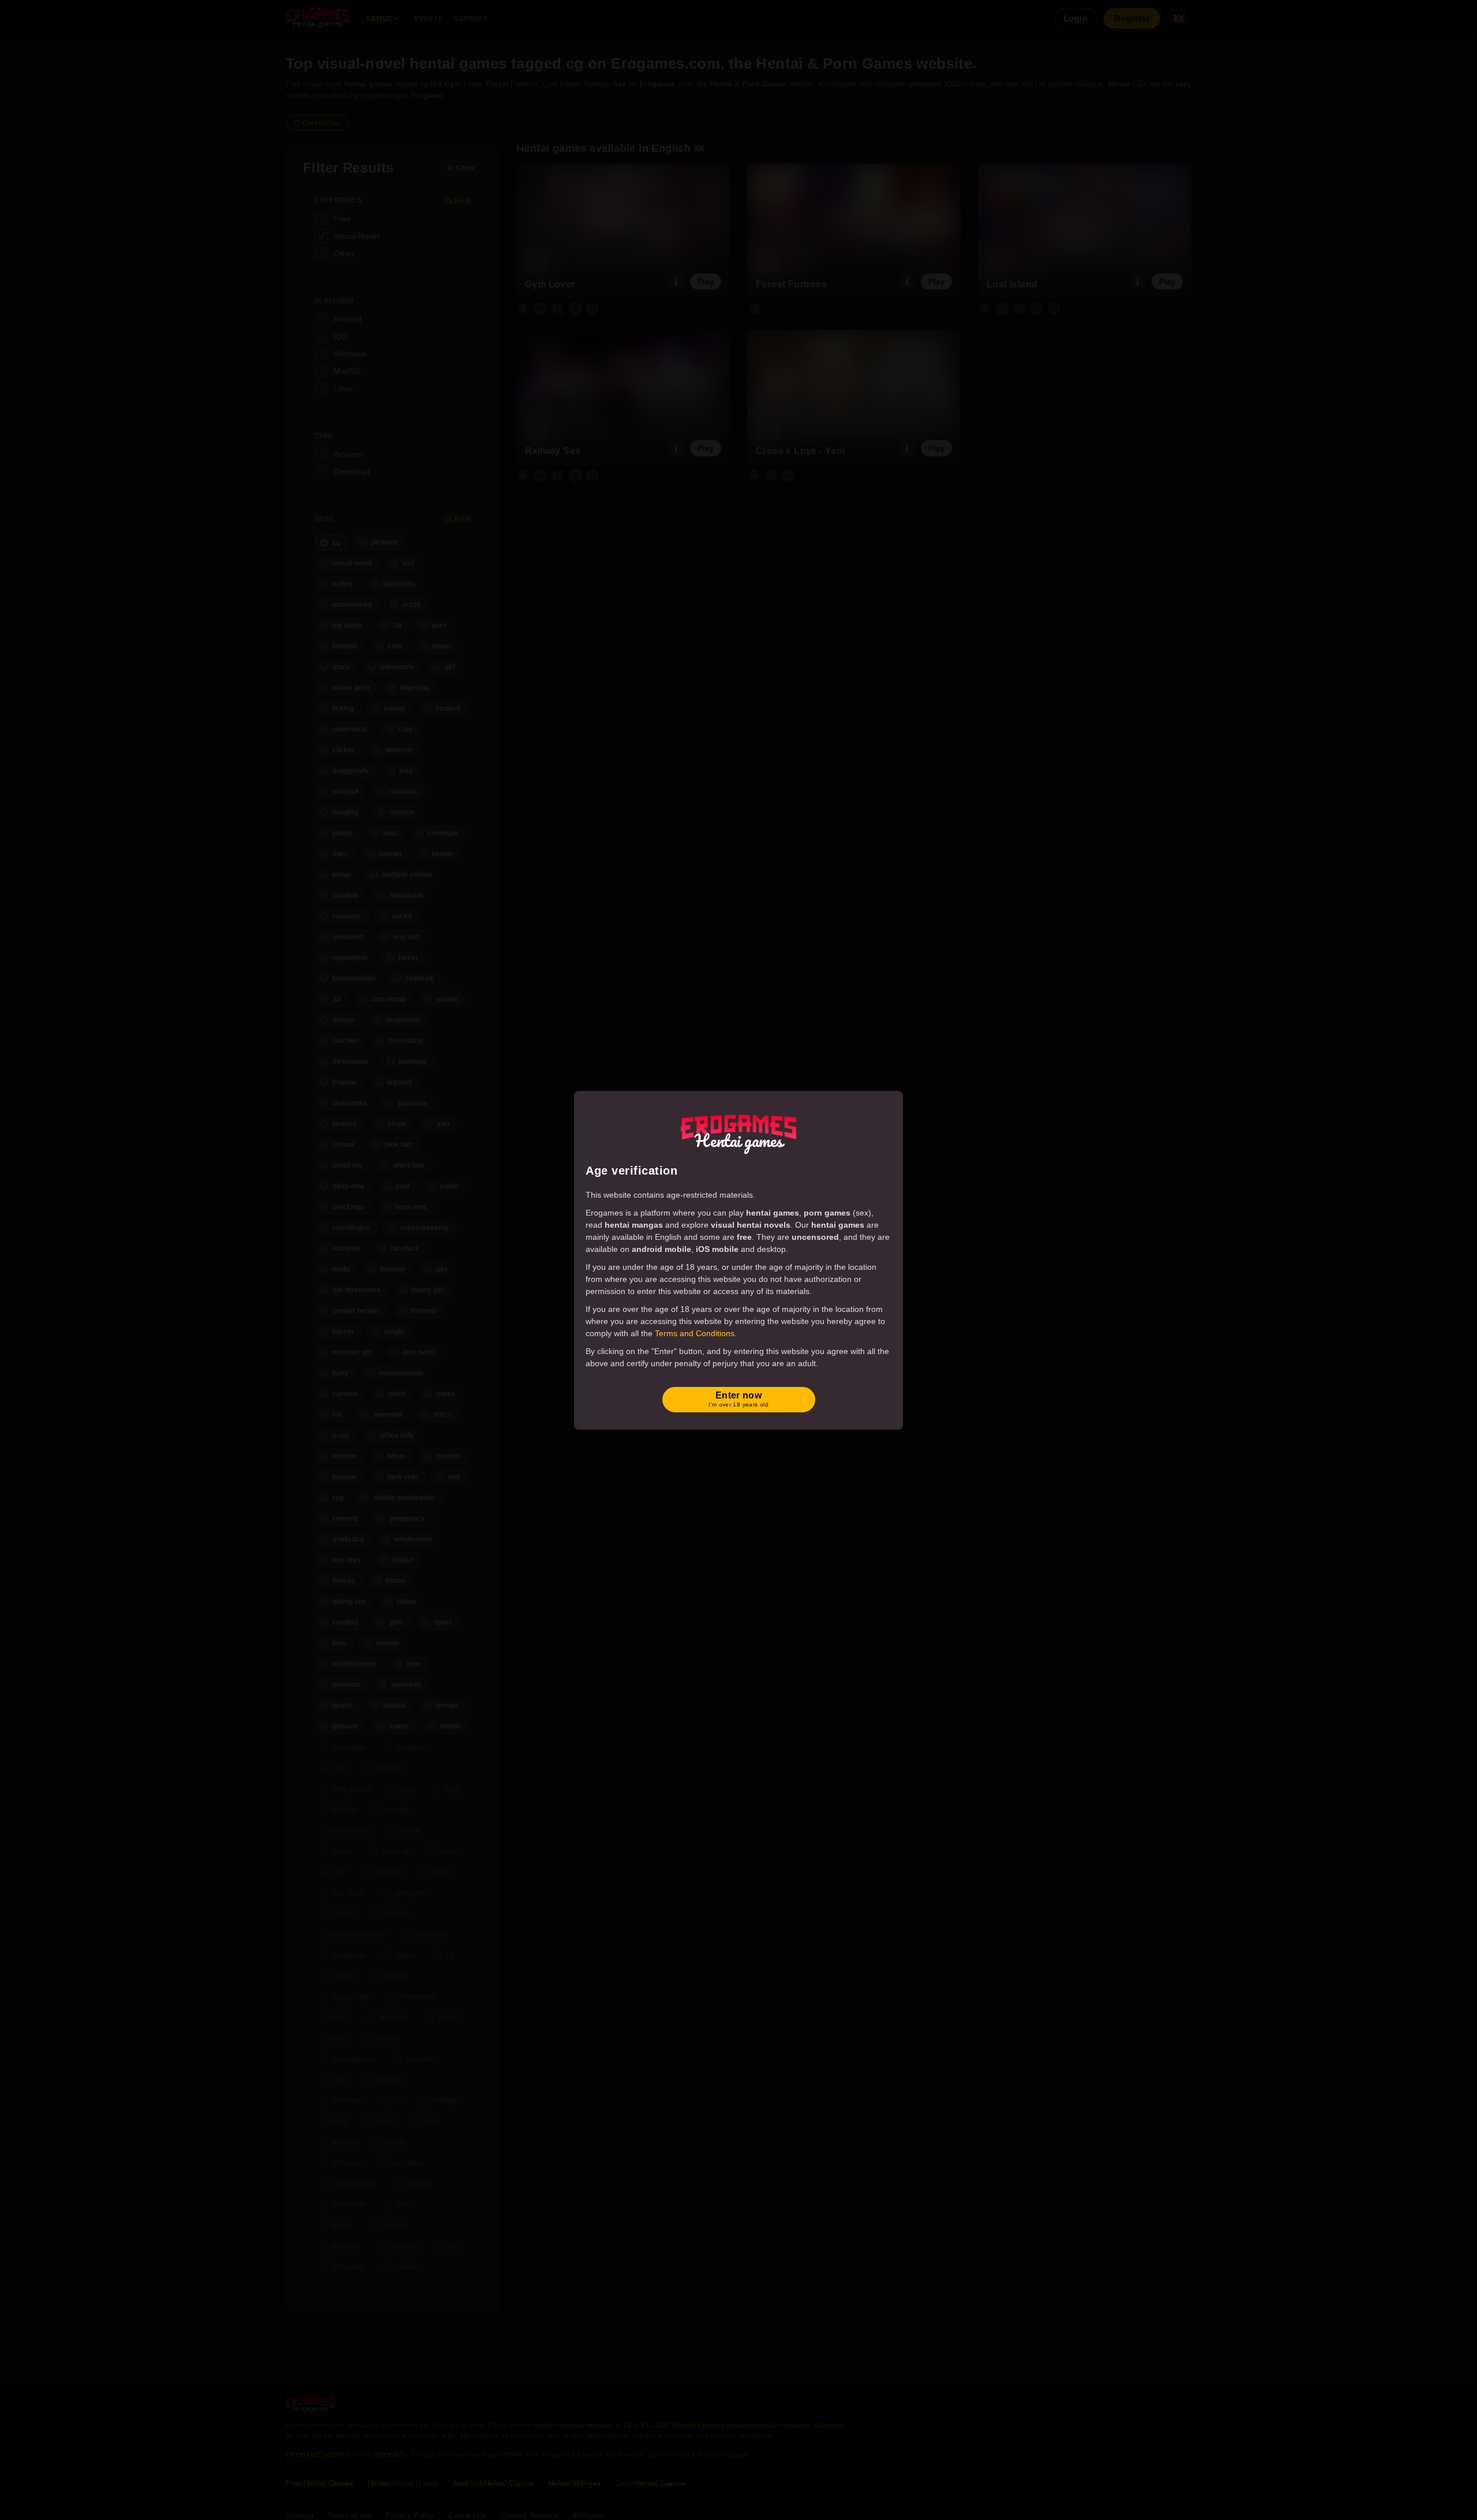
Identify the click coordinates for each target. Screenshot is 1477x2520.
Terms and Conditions (695, 1333)
